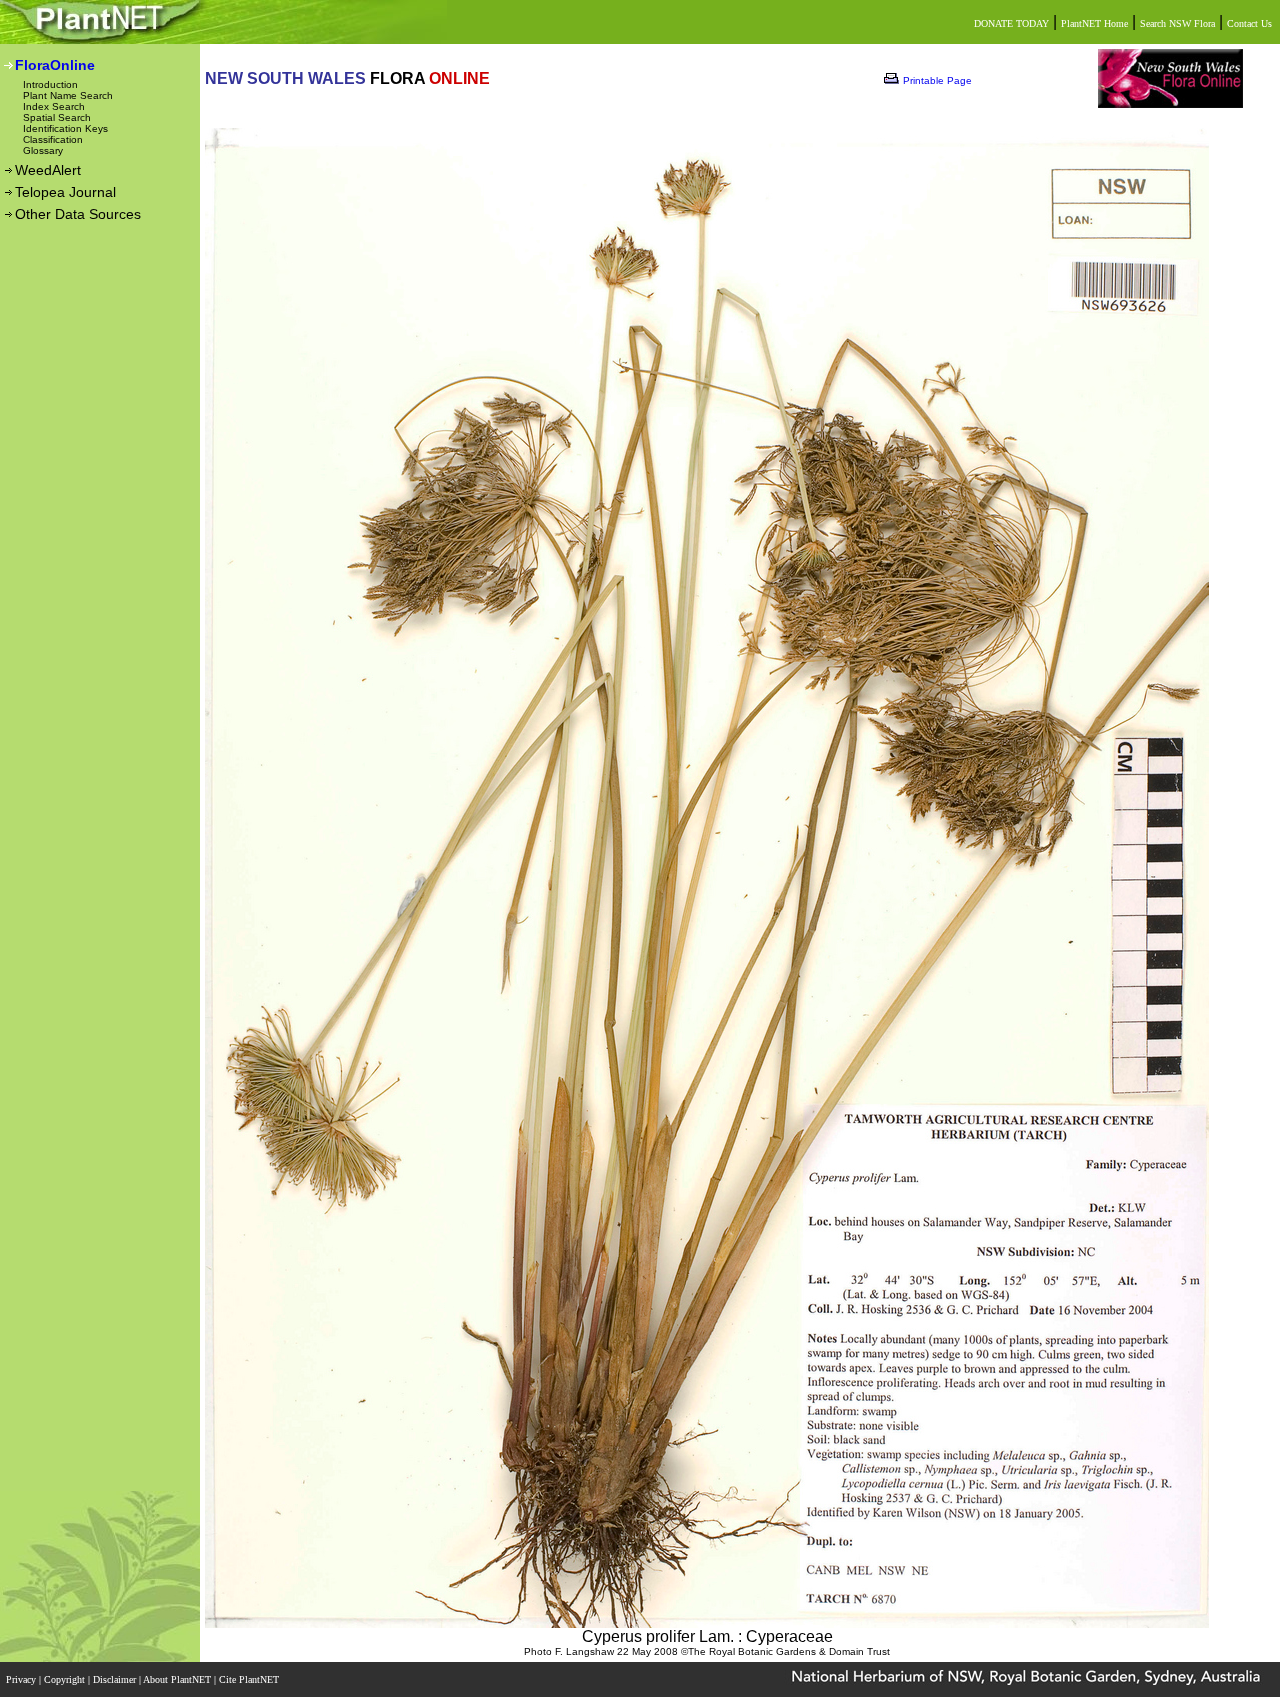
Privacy (22, 1679)
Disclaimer (116, 1679)
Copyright (66, 1679)
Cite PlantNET (250, 1679)
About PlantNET (178, 1679)
